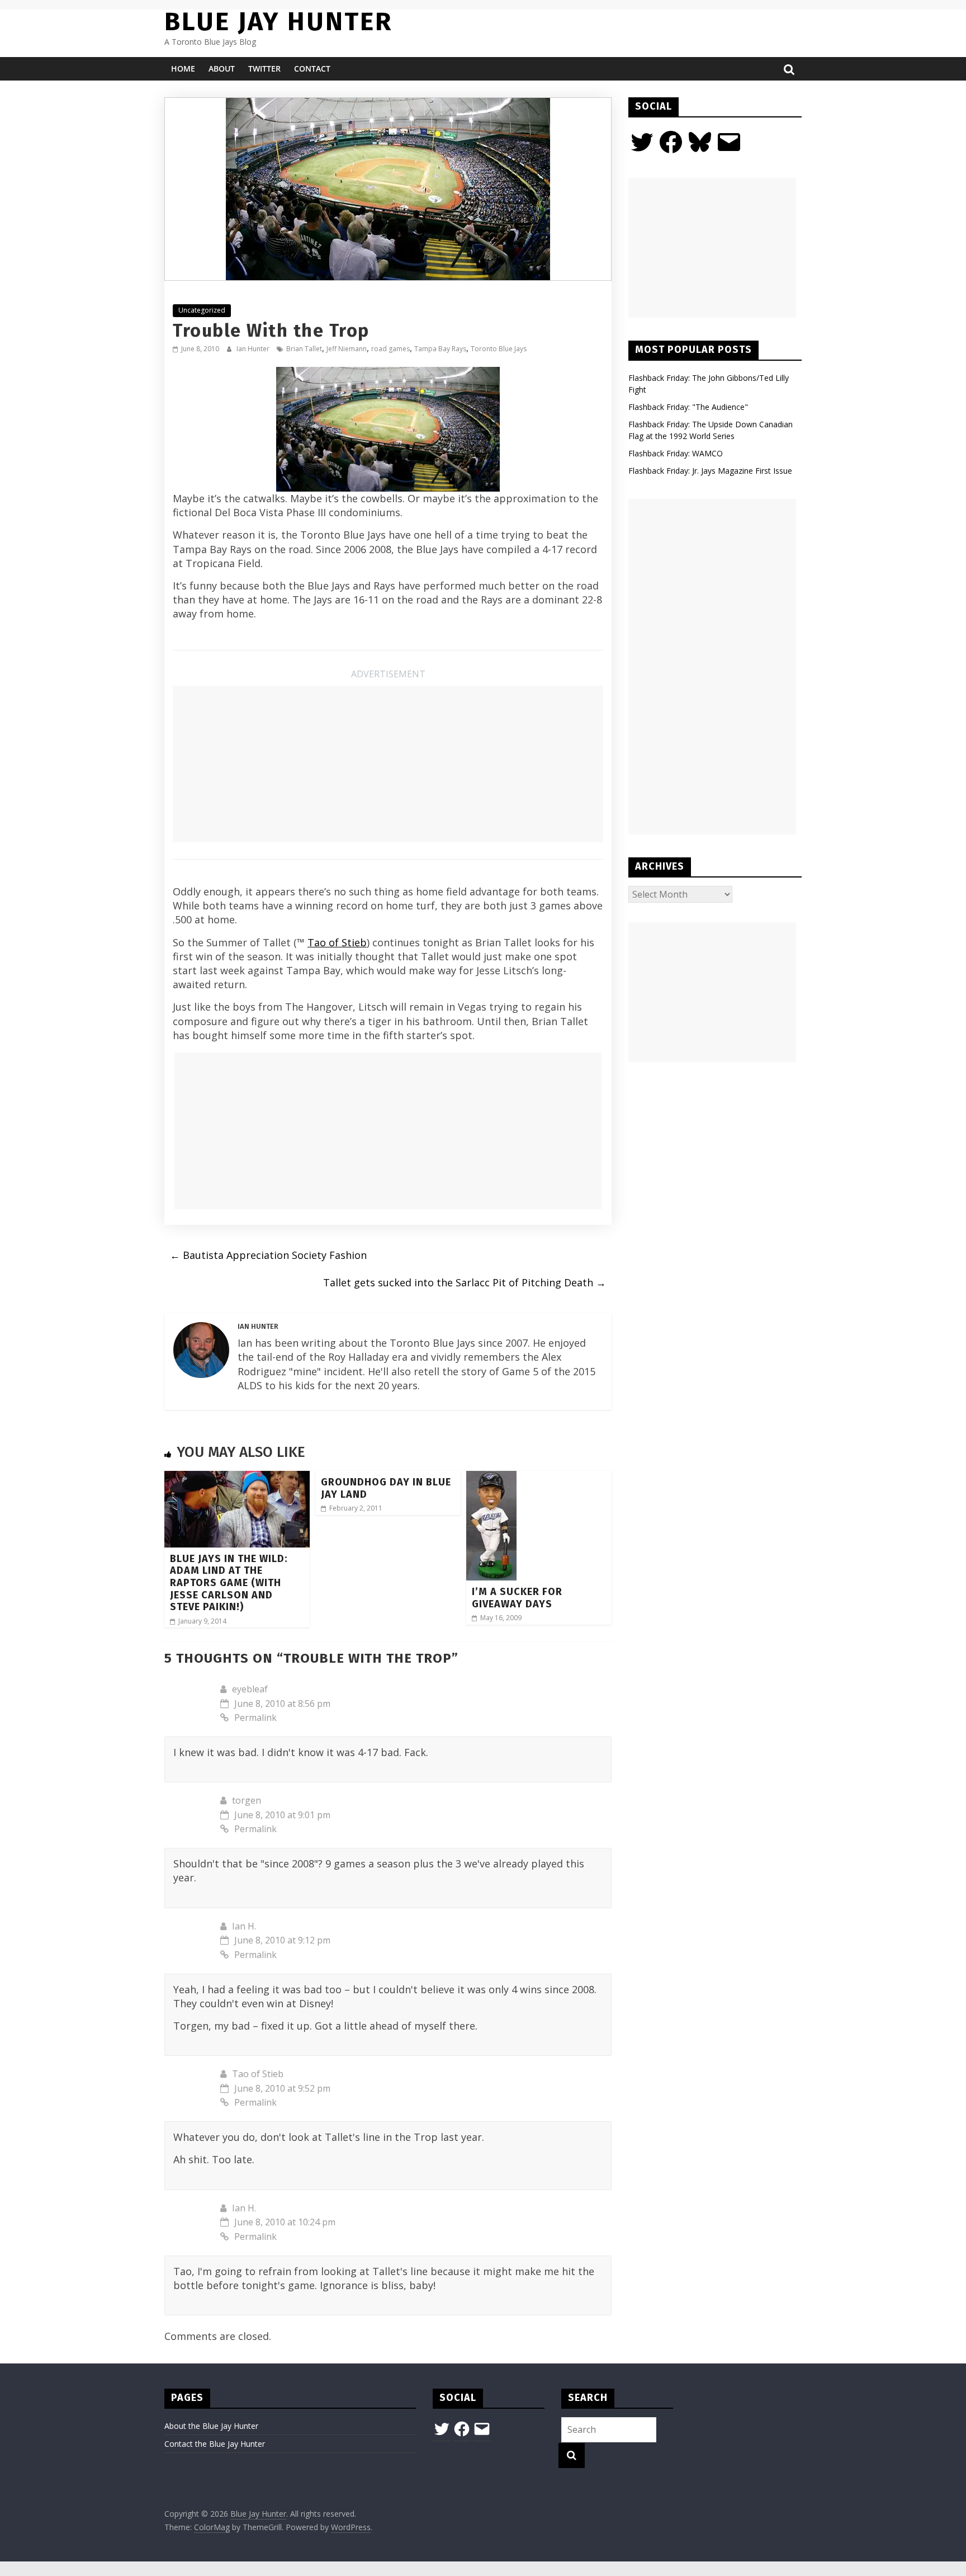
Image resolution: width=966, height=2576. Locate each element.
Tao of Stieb (337, 942)
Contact (312, 69)
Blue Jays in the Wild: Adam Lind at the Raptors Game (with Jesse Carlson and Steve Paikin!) (229, 1583)
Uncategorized (202, 310)
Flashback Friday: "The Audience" (688, 407)
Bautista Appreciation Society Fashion (268, 1255)
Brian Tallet (304, 349)
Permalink (255, 1718)
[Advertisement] (388, 764)
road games (390, 349)
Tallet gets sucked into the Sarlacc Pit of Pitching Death (465, 1282)
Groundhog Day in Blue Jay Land (386, 1488)
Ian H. (244, 1926)
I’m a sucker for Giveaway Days (517, 1598)
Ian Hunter (254, 349)
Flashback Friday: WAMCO (676, 453)
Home (183, 69)
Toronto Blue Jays (499, 349)
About (222, 69)
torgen (247, 1800)
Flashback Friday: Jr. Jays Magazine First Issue (710, 471)
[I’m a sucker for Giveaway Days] (491, 1478)
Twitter (264, 69)
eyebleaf (250, 1689)
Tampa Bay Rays (440, 349)
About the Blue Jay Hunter (211, 2426)
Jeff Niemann (347, 349)
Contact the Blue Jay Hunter (215, 2444)
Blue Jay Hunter (278, 22)
